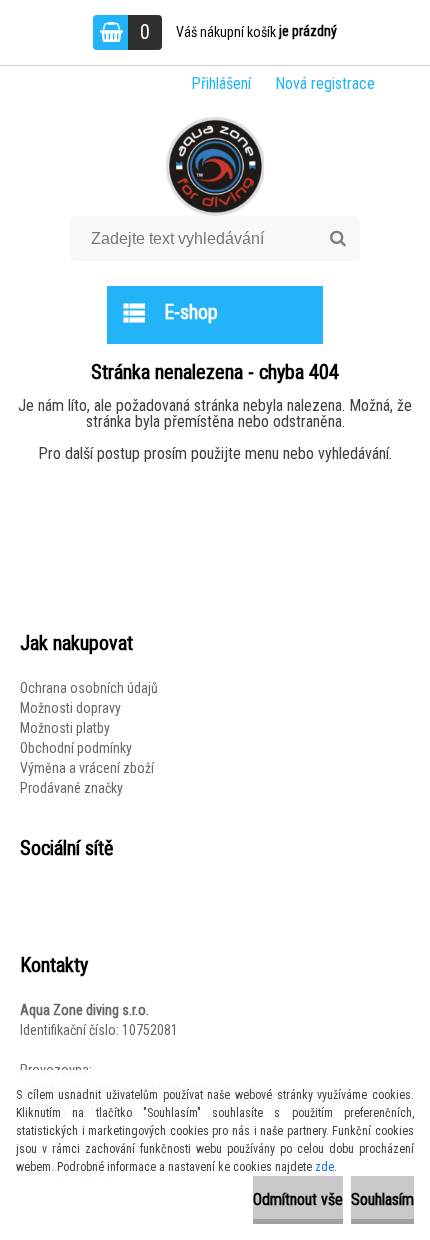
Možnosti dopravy (70, 708)
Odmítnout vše (298, 1199)
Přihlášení (221, 83)
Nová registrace (325, 83)
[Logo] (215, 166)
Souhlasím (382, 1199)
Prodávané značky (71, 788)
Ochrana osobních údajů (89, 688)
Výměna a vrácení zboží (87, 768)
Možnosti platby (65, 728)
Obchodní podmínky (76, 748)
